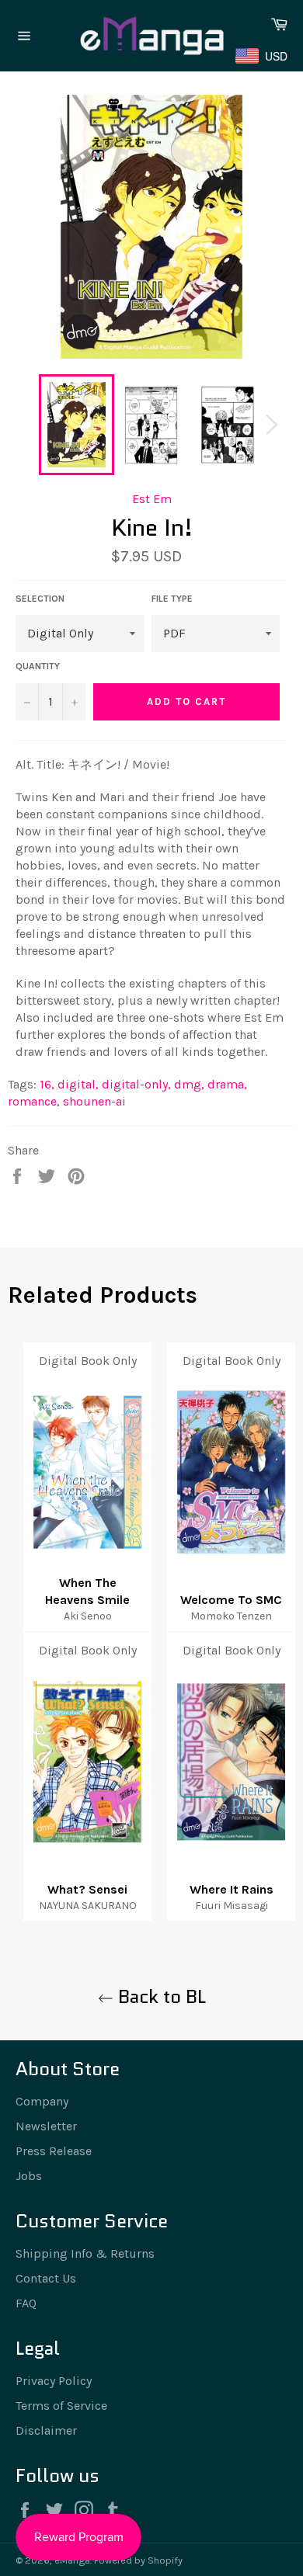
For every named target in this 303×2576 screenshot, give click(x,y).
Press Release (54, 2151)
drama (227, 1084)
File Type (172, 599)
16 (47, 1084)
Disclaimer (46, 2430)
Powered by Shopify (138, 2560)
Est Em (152, 499)
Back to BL (160, 1996)
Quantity (38, 666)
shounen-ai (94, 1101)
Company (42, 2101)
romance (34, 1101)
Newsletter (46, 2126)
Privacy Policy (54, 2381)
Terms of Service (61, 2406)
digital (78, 1084)
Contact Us (46, 2278)
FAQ (26, 2303)
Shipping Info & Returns (85, 2253)
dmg (189, 1084)
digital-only (136, 1084)
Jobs (29, 2176)
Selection (40, 599)
